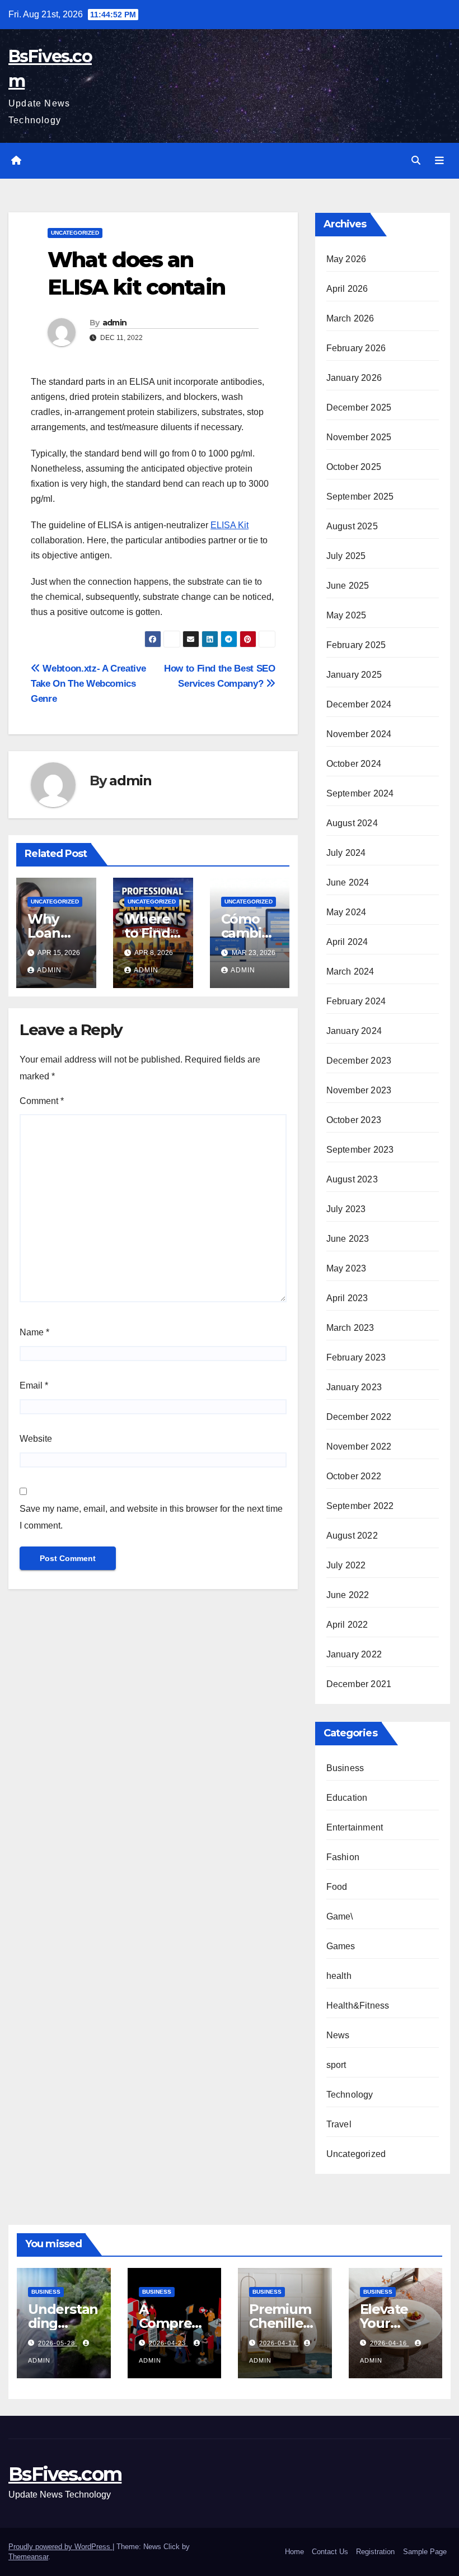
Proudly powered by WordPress (60, 2547)
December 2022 (359, 1417)
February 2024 (356, 1001)
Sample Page (425, 2552)
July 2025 (346, 556)
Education (347, 1798)
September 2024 (360, 793)
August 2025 (352, 526)
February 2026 (356, 348)
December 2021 (359, 1684)
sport (336, 2065)
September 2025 (360, 497)
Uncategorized (75, 233)
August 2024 (352, 823)
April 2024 (347, 942)
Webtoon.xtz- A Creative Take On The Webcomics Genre (88, 683)
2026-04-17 (279, 2343)
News (338, 2035)
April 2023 (347, 1298)
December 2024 (359, 704)
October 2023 (354, 1120)
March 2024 (350, 972)
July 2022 (346, 1565)
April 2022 (347, 1625)
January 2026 (354, 378)
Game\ (340, 1916)
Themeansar (28, 2557)
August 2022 (352, 1536)
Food (337, 1887)
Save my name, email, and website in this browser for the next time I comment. (151, 1517)
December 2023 (359, 1061)
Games (341, 1946)
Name (34, 1332)
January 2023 (354, 1387)
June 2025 (348, 586)
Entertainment (355, 1827)
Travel (339, 2124)
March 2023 (350, 1328)
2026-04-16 (390, 2343)
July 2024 (346, 853)
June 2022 (348, 1595)
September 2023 (360, 1150)
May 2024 (346, 912)
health (339, 1976)
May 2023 (346, 1268)
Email (34, 1385)
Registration (375, 2552)
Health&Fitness (358, 2006)
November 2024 (359, 734)
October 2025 (354, 467)
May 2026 (346, 259)
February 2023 (356, 1357)
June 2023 (348, 1239)
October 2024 (354, 764)
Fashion (343, 1857)
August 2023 (352, 1179)
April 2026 (347, 289)
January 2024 (354, 1031)
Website (36, 1439)
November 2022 (359, 1447)
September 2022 (360, 1506)
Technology (350, 2095)
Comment (42, 1101)
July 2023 (346, 1209)
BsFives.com (65, 2474)
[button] (416, 160)
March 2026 (350, 318)
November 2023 (359, 1090)
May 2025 (346, 615)
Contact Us (330, 2552)
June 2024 (348, 882)
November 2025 (359, 437)
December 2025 (359, 407)
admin (115, 323)
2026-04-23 (168, 2343)
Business (345, 1768)
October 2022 (354, 1476)
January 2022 (354, 1654)
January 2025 (354, 675)
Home (294, 2552)
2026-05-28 (58, 2343)
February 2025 (356, 645)
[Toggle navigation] (439, 161)
